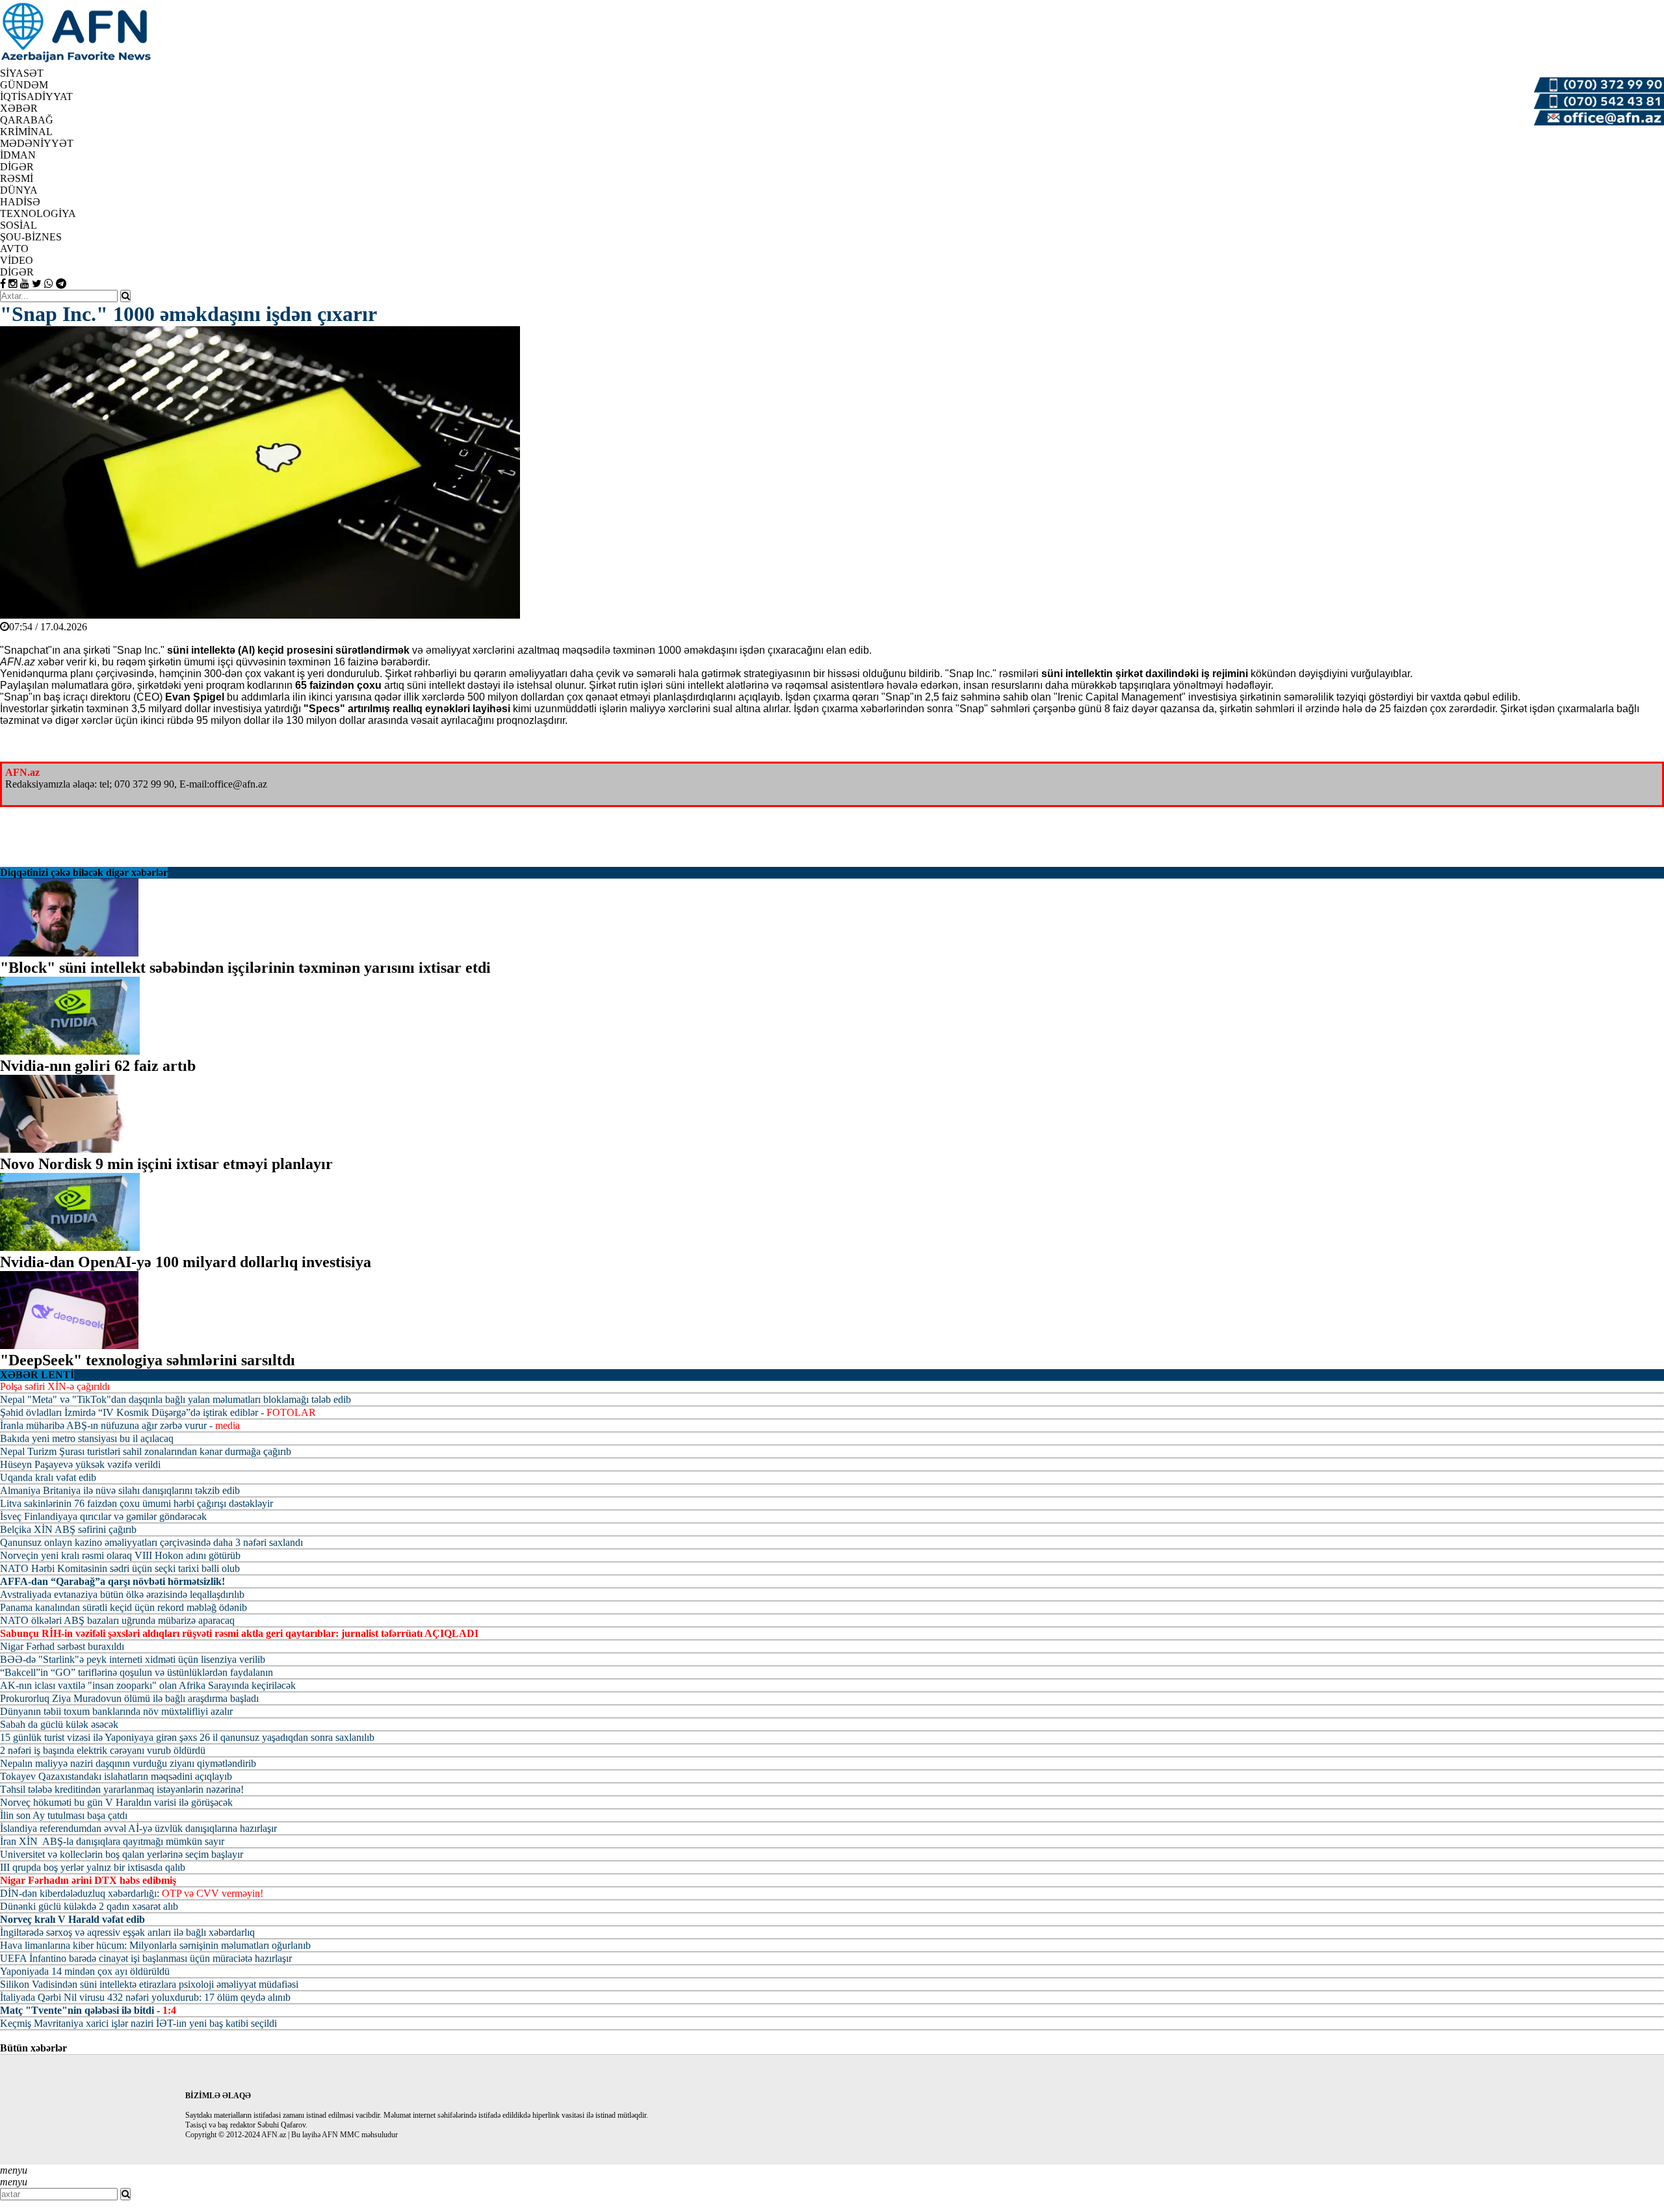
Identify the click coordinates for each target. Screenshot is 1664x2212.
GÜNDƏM (24, 85)
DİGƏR (17, 272)
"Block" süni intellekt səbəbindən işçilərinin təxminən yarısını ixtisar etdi (245, 968)
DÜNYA (19, 190)
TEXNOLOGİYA (38, 213)
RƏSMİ (17, 178)
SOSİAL (19, 225)
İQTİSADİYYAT (36, 96)
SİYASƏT (22, 73)
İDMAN (18, 155)
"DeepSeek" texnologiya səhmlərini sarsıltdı (148, 1360)
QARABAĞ (27, 120)
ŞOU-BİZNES (31, 237)
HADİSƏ (20, 202)
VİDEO (17, 260)
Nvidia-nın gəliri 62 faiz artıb (98, 1066)
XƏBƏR (19, 108)
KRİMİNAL (26, 132)
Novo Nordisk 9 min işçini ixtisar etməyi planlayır (166, 1164)
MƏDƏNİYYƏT (37, 143)
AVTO (14, 249)
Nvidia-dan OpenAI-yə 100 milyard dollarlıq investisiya (186, 1262)
